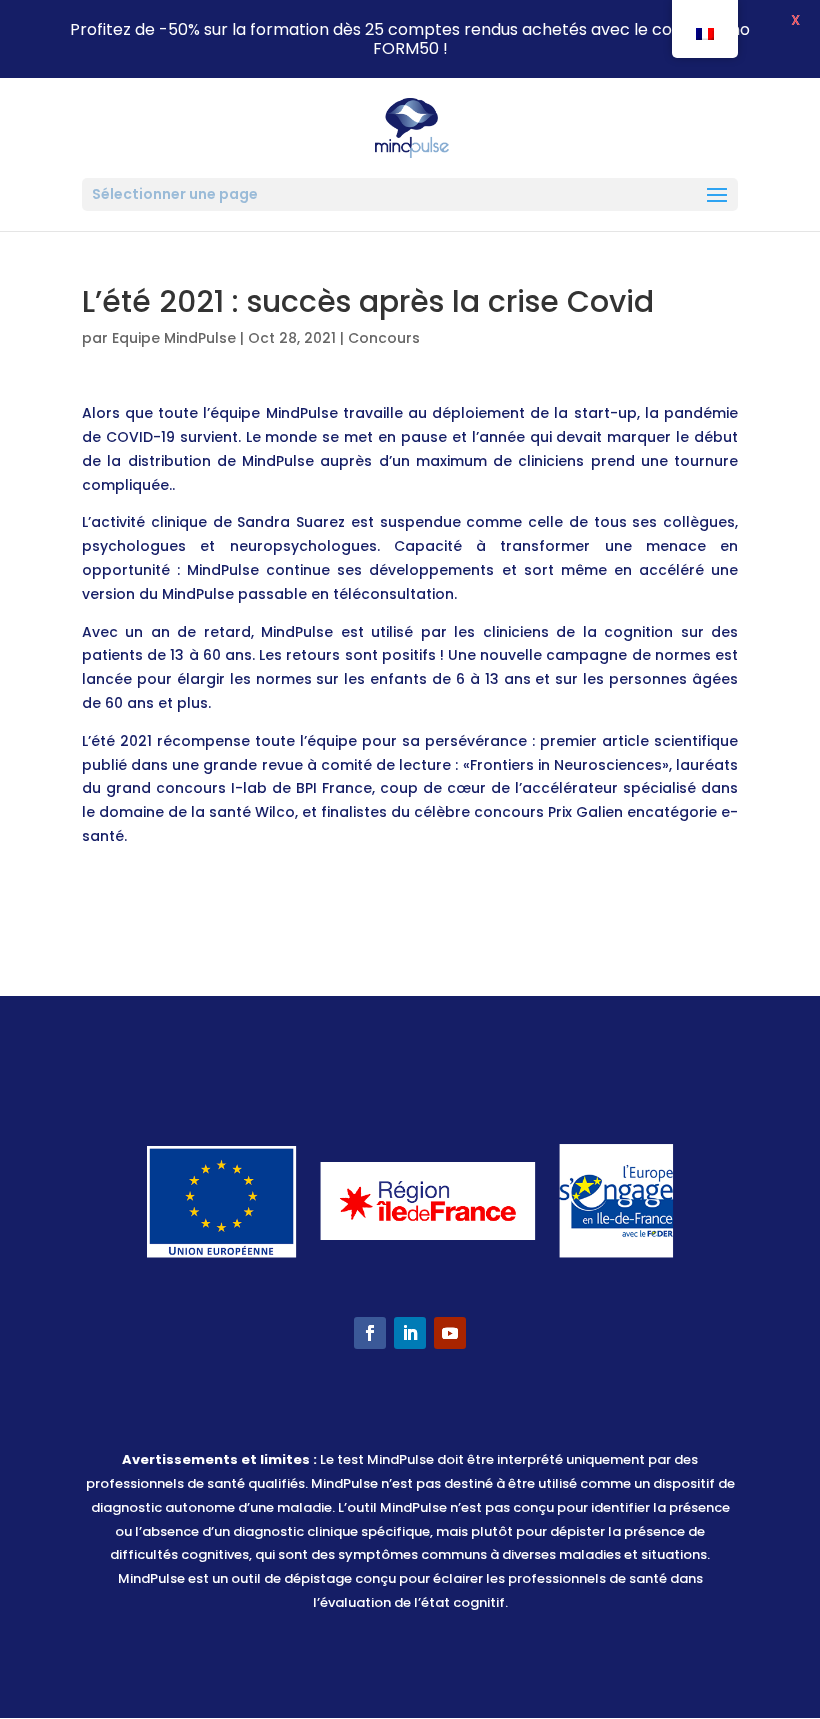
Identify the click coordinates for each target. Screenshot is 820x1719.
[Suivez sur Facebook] (370, 1333)
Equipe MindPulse (174, 338)
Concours (384, 338)
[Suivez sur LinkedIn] (410, 1333)
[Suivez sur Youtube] (450, 1333)
